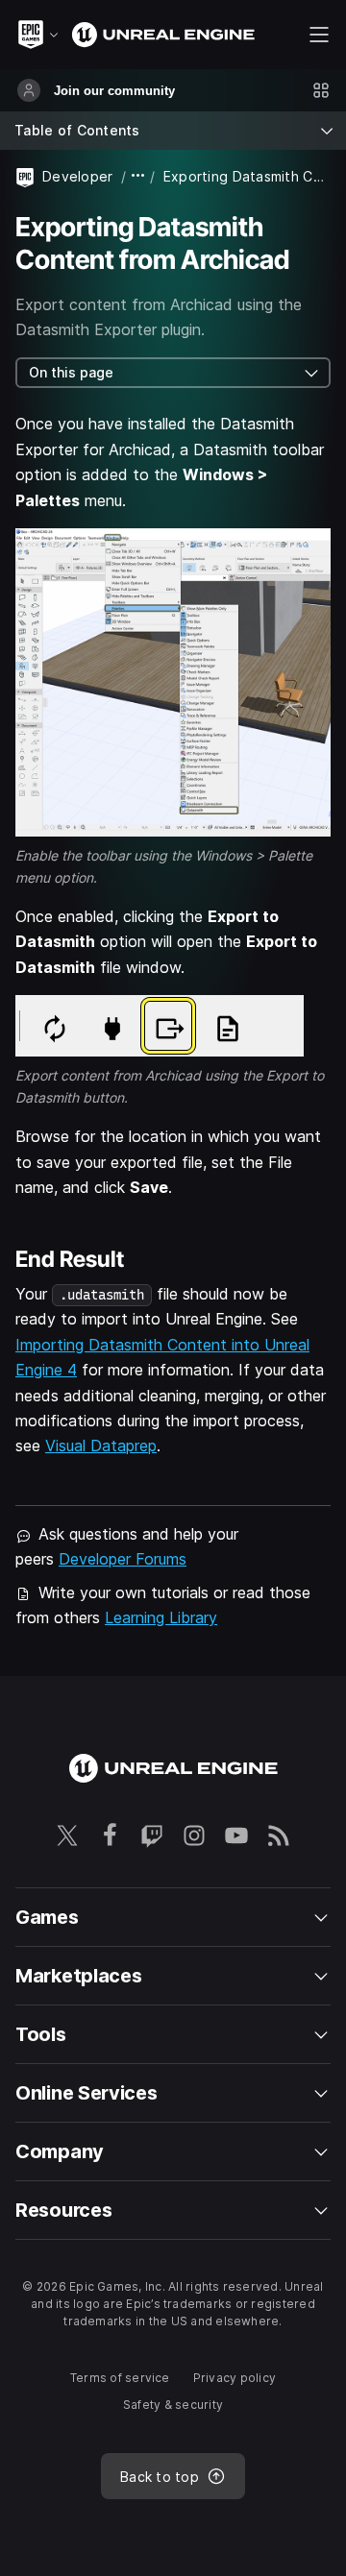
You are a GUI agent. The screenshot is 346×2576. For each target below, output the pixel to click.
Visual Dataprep (101, 1446)
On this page (71, 372)
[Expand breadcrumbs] (138, 176)
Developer (78, 176)
